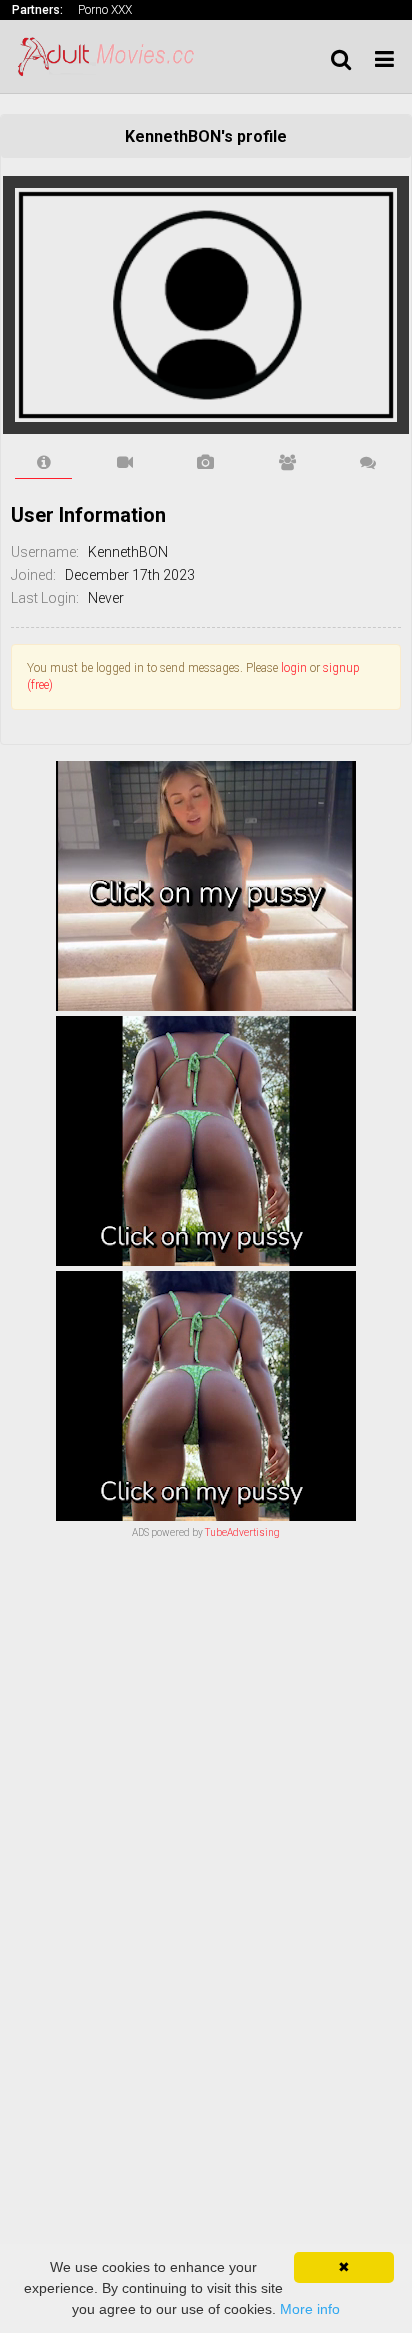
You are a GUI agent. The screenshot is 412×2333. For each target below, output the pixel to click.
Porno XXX (105, 10)
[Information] (43, 462)
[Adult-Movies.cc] (112, 56)
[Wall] (368, 462)
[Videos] (124, 462)
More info (310, 2309)
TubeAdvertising (242, 1532)
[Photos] (205, 462)
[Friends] (287, 462)
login (294, 668)
